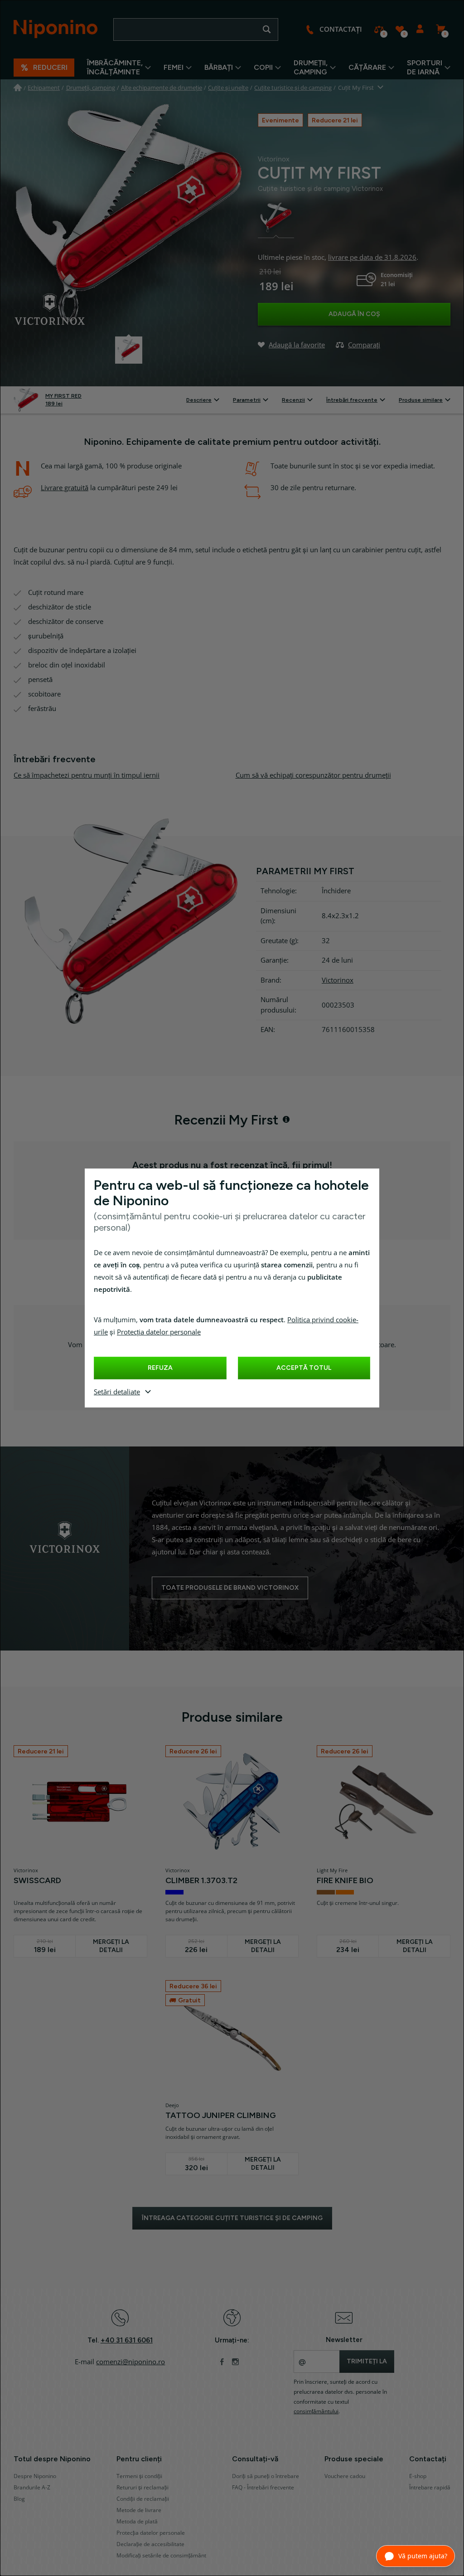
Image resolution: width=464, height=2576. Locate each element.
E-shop (418, 2476)
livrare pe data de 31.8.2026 (372, 258)
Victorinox (338, 980)
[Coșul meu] (440, 29)
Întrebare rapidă (430, 2488)
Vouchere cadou (345, 2476)
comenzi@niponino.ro (130, 2362)
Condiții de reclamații (143, 2499)
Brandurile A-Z (32, 2488)
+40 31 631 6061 (127, 2340)
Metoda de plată (137, 2522)
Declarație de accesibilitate (150, 2544)
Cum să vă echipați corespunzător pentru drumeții (313, 775)
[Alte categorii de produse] (381, 88)
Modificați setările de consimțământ (161, 2556)
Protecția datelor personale (159, 1332)
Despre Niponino (35, 2476)
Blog (19, 2499)
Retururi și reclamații (143, 2488)
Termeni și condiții (139, 2476)
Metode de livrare (139, 2510)
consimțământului (316, 2411)
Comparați (379, 29)
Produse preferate (399, 29)
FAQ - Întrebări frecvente (263, 2488)
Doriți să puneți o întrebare (266, 2476)
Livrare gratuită (65, 488)
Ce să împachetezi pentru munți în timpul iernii (87, 775)
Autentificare (420, 29)
